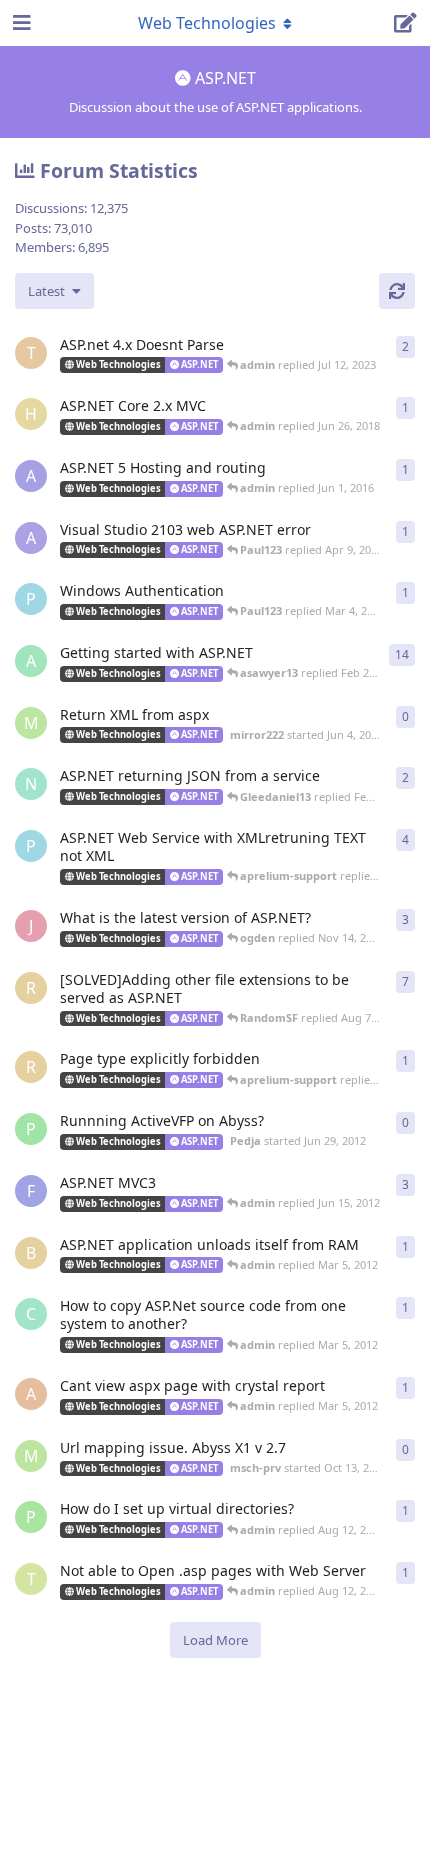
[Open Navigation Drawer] (20, 23)
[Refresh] (397, 291)
